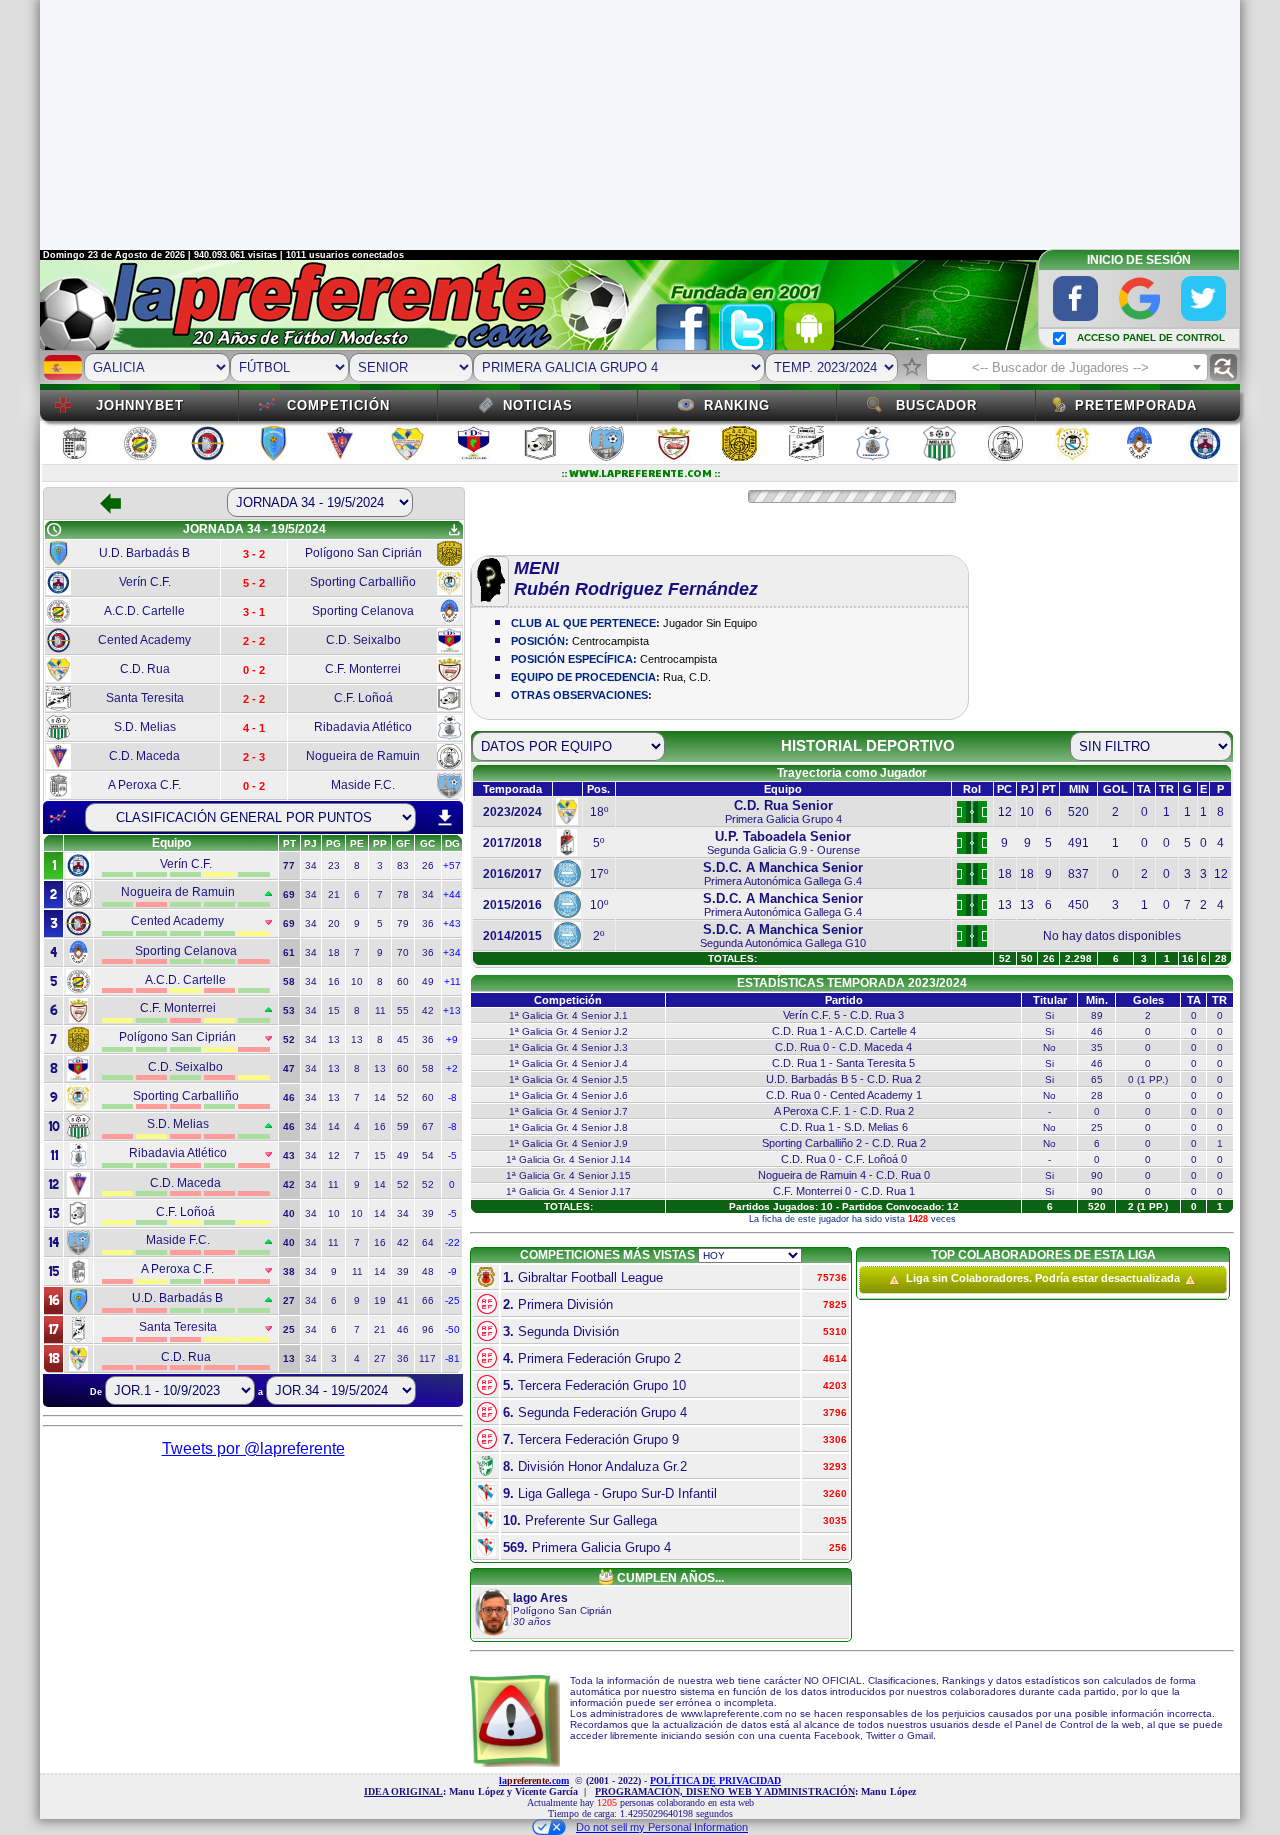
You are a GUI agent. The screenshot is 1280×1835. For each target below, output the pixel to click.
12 (334, 1155)
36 (428, 923)
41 (403, 1300)
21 (334, 894)
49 (428, 981)
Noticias (538, 405)
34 (311, 865)
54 (428, 1155)
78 (403, 894)
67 (428, 1126)
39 (428, 1213)
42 (428, 1010)
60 (403, 981)
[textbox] (1067, 368)
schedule (54, 530)
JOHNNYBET (140, 405)
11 (380, 1010)
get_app (454, 530)
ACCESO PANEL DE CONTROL (1151, 337)
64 (428, 1242)
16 (334, 981)
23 (334, 865)
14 (380, 1097)
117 (427, 1358)
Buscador (936, 405)
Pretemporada (1136, 405)
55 (403, 1010)
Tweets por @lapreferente (253, 1448)
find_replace (1223, 367)
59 (403, 1126)
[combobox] (1067, 367)
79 (403, 923)
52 (403, 1097)
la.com (534, 1780)
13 (334, 1039)
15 (334, 1010)
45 (403, 1039)
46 (403, 1329)
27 (380, 1358)
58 (428, 1068)
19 (380, 1300)
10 (357, 981)
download (445, 818)
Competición (338, 405)
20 (334, 923)
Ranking (737, 405)
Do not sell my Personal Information (662, 1827)
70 (403, 952)
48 (428, 1271)
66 (428, 1300)
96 (428, 1329)
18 (334, 952)
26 (428, 865)
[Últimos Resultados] (58, 817)
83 (403, 865)
